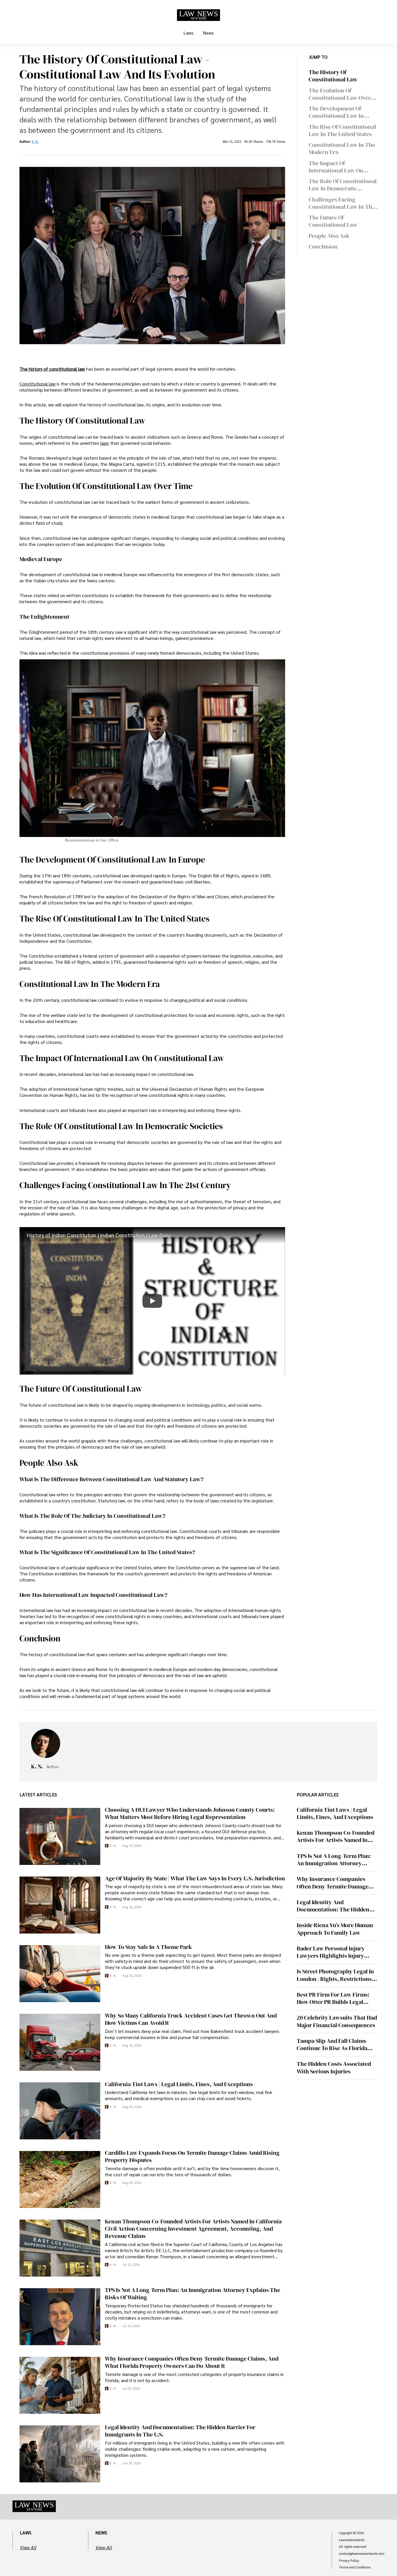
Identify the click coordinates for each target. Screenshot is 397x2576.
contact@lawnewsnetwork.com (362, 2554)
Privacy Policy (349, 2561)
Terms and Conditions (355, 2567)
